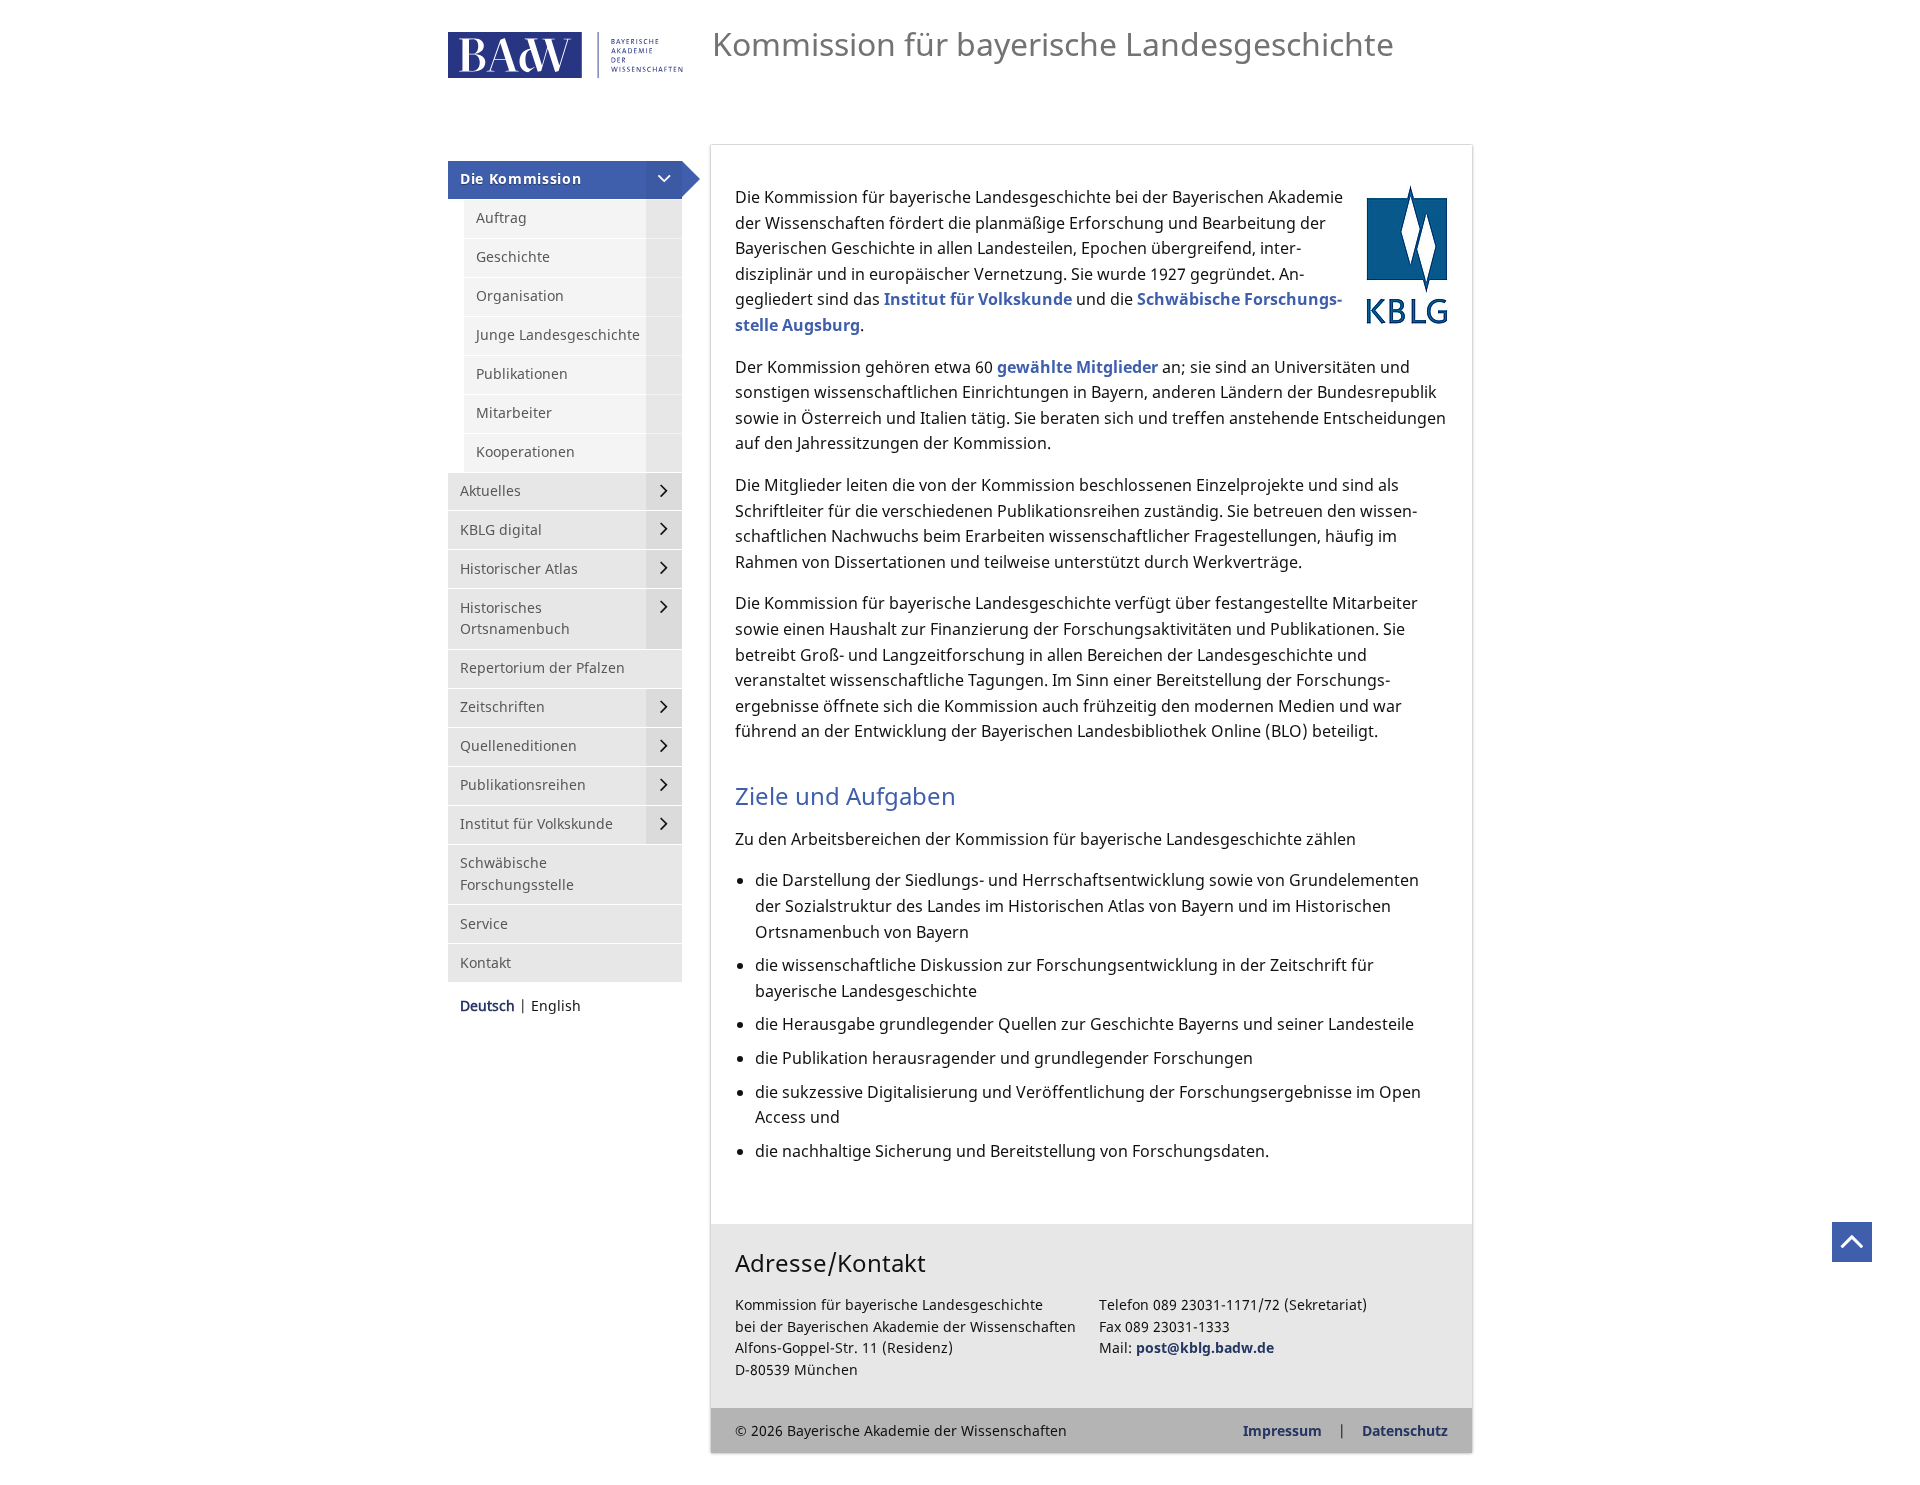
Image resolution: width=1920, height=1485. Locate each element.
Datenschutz (1405, 1430)
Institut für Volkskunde (978, 299)
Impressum (1282, 1430)
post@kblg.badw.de (1205, 1347)
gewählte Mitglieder (1077, 367)
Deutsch (487, 1005)
